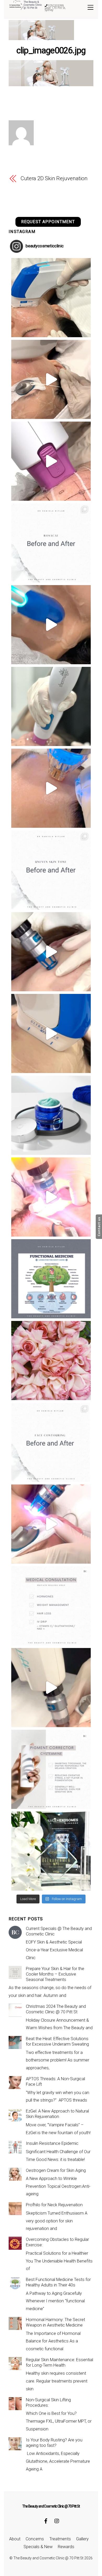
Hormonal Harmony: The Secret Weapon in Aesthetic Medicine (55, 2322)
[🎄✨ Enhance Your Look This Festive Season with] (51, 298)
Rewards (66, 2547)
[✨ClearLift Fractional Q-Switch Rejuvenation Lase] (51, 1197)
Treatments (60, 2539)
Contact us (99, 1227)
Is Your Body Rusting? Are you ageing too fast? (54, 2443)
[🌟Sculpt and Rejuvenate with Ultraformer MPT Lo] (51, 1442)
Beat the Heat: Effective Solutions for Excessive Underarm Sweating (57, 2041)
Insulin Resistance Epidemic (52, 2143)
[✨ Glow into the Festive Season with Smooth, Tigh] (51, 706)
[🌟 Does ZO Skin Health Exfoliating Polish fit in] (51, 1115)
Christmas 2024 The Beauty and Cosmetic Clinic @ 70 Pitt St (56, 2009)
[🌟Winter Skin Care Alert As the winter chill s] (51, 1851)
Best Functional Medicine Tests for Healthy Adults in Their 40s (58, 2282)
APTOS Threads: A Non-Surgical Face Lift (55, 2082)
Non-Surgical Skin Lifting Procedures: (48, 2403)
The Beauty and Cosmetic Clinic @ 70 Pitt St (48, 2558)
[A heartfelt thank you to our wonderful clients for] (51, 1361)
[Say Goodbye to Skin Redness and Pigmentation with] (51, 379)
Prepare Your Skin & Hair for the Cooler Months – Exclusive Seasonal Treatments (55, 1974)
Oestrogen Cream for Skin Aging (56, 2170)
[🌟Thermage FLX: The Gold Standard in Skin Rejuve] (51, 461)
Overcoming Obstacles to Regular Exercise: (57, 2242)
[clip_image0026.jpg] (51, 84)
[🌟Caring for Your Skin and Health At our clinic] (51, 1606)
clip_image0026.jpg (51, 51)
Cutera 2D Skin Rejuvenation (54, 178)
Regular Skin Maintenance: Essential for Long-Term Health (59, 2362)
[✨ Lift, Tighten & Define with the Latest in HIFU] (51, 625)
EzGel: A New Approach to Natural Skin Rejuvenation (57, 2114)
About (15, 2539)
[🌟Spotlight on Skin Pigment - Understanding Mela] (51, 1769)
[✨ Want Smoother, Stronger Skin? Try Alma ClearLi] (51, 952)
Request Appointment (48, 222)
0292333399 (56, 5)
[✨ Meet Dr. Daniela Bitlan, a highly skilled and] (51, 1279)
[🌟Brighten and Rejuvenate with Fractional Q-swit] (51, 1524)
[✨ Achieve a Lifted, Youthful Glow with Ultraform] (51, 1033)
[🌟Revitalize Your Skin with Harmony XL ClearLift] (51, 1688)
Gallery (82, 2539)
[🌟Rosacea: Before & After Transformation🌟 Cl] (51, 543)
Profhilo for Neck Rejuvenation (54, 2205)
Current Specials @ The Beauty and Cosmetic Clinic (59, 1931)
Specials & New (38, 2547)
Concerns (35, 2539)
